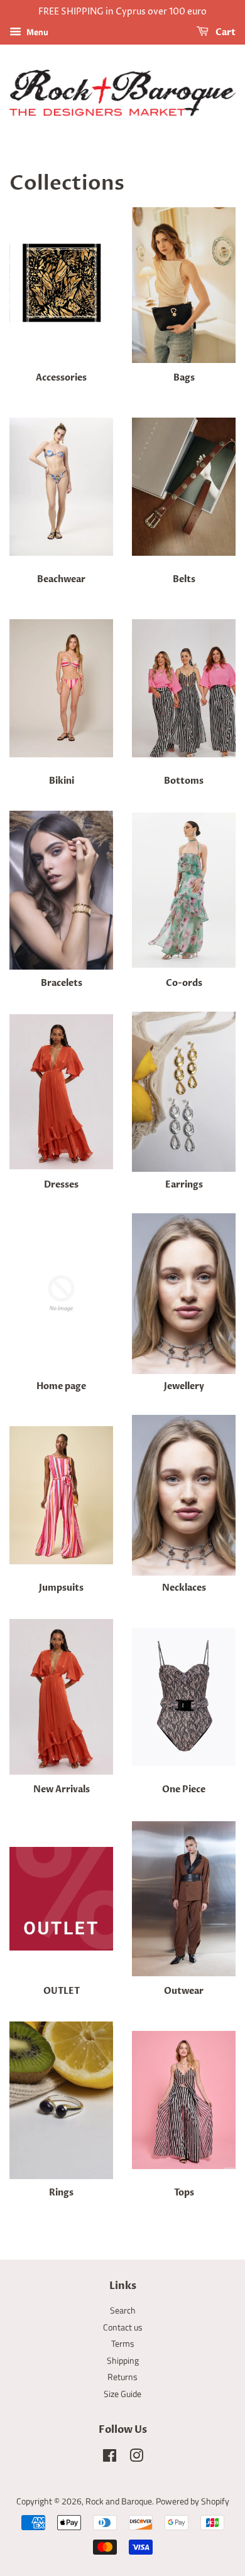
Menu (36, 32)
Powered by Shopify (193, 2501)
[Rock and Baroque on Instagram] (136, 2458)
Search (123, 2310)
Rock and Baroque (119, 2501)
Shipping (123, 2361)
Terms (123, 2344)
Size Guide (122, 2394)
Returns (122, 2377)
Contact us (123, 2327)
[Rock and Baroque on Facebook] (110, 2458)
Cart (225, 32)
